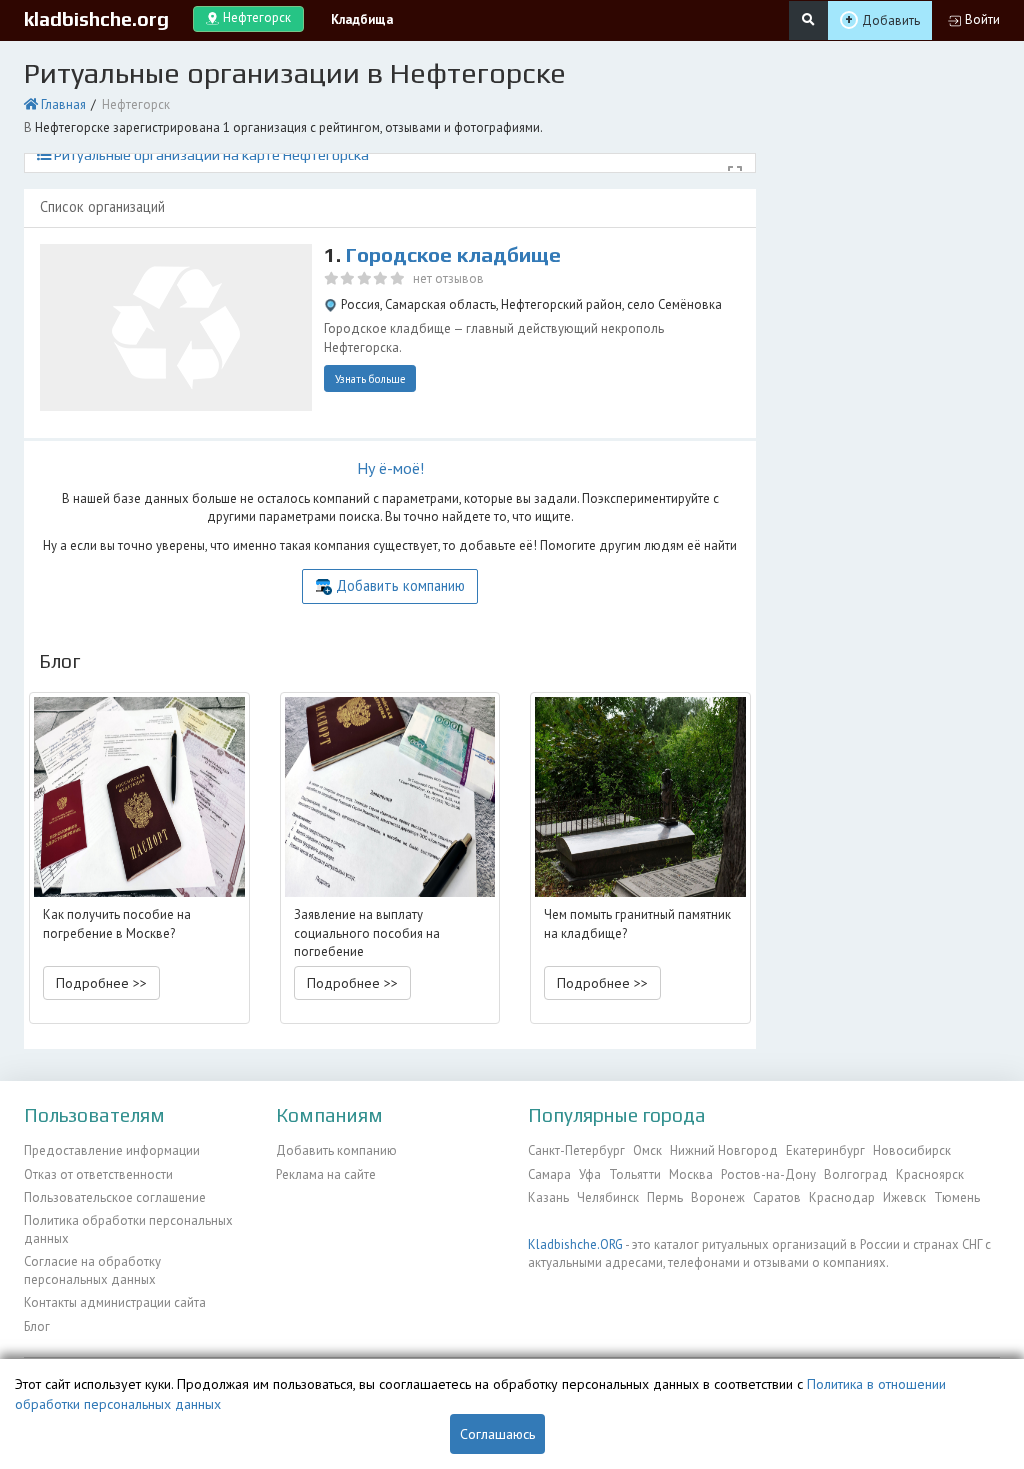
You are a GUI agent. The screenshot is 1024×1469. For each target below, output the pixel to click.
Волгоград (856, 1174)
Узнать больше (370, 379)
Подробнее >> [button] (101, 983)
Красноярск (930, 1174)
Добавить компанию (400, 585)
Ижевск (904, 1197)
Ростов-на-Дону (768, 1174)
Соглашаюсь (497, 1434)
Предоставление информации (112, 1150)
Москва (691, 1174)
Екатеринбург (825, 1150)
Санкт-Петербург (576, 1150)
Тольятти (635, 1174)
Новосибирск (912, 1150)
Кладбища (362, 19)
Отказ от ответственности (98, 1174)
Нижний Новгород (724, 1150)
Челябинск (608, 1197)
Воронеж (718, 1197)
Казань (548, 1197)
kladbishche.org (96, 19)
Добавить (891, 20)
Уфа (590, 1174)
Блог (37, 1326)
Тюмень (957, 1197)
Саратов (777, 1197)
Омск (647, 1150)
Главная (63, 104)
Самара (549, 1174)
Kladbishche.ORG (575, 1244)
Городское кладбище (453, 255)
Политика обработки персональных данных (128, 1229)
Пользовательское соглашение (115, 1197)
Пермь (665, 1197)
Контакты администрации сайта (115, 1302)
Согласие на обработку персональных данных (92, 1270)
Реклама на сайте (326, 1174)
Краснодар (842, 1197)
